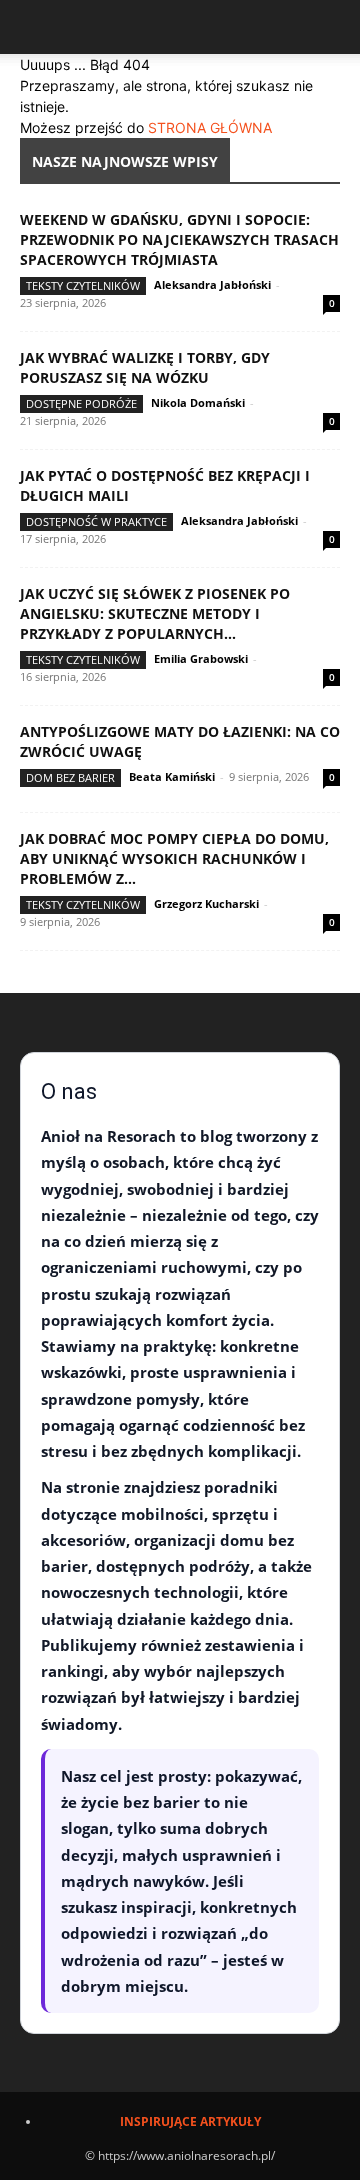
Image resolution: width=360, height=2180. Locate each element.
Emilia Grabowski (201, 658)
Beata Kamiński (172, 776)
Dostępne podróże (81, 403)
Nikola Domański (198, 402)
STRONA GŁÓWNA (210, 127)
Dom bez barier (70, 777)
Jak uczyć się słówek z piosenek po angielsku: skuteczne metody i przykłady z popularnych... (155, 613)
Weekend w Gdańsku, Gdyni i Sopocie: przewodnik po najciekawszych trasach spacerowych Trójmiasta (179, 239)
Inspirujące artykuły (190, 2121)
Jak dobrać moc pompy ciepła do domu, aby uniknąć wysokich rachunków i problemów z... (174, 858)
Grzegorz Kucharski (206, 903)
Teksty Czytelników (83, 285)
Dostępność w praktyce (96, 521)
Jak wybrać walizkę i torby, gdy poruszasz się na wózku (145, 367)
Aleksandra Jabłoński (212, 284)
